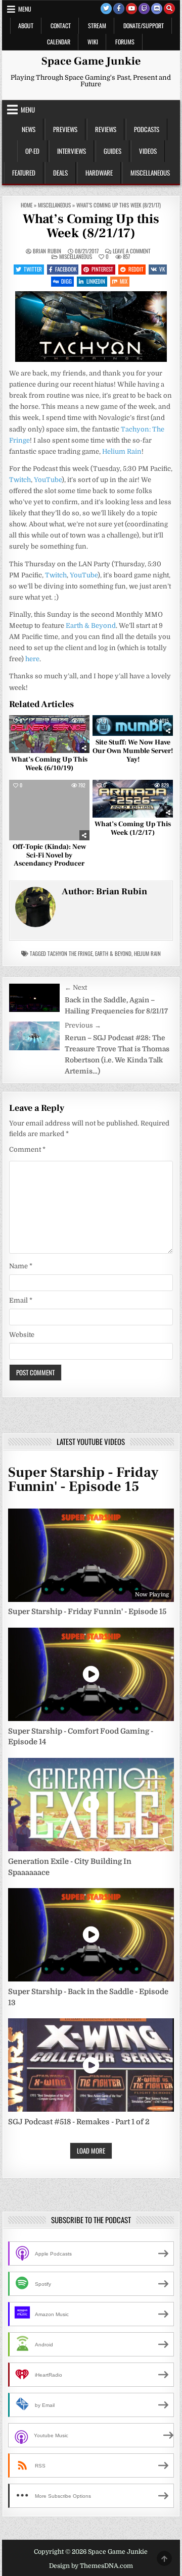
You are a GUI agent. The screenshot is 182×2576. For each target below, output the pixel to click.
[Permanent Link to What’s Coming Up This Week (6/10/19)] (49, 734)
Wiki (93, 42)
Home (27, 205)
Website (22, 1335)
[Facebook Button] (119, 9)
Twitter (33, 269)
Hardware (99, 173)
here (32, 659)
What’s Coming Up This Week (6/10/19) (49, 764)
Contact (61, 25)
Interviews (72, 151)
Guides (112, 151)
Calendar (59, 42)
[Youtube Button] (131, 9)
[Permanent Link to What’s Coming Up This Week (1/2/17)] (133, 798)
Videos (148, 151)
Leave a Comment (132, 251)
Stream (97, 25)
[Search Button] (169, 9)
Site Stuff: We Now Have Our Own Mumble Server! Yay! (133, 751)
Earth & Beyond (91, 626)
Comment (27, 1149)
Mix (124, 281)
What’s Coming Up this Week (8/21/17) (91, 226)
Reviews (106, 129)
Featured (24, 173)
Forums (125, 42)
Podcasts (147, 129)
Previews (65, 129)
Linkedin (96, 281)
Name (21, 1266)
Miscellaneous (150, 173)
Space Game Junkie (91, 61)
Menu (25, 9)
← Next (76, 987)
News (29, 129)
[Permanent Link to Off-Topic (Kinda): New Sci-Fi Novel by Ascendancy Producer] (49, 810)
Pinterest (102, 269)
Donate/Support (144, 25)
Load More (91, 2151)
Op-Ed (32, 151)
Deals (60, 173)
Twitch (20, 480)
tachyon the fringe (70, 953)
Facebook (66, 269)
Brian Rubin (47, 251)
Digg (66, 281)
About (26, 25)
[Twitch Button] (144, 9)
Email (21, 1300)
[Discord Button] (157, 9)
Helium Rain (122, 451)
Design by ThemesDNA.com (91, 2566)
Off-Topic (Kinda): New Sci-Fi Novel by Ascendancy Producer (49, 855)
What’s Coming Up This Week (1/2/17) (133, 828)
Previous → (83, 1025)
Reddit (136, 269)
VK (162, 269)
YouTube (48, 480)
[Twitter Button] (106, 9)
